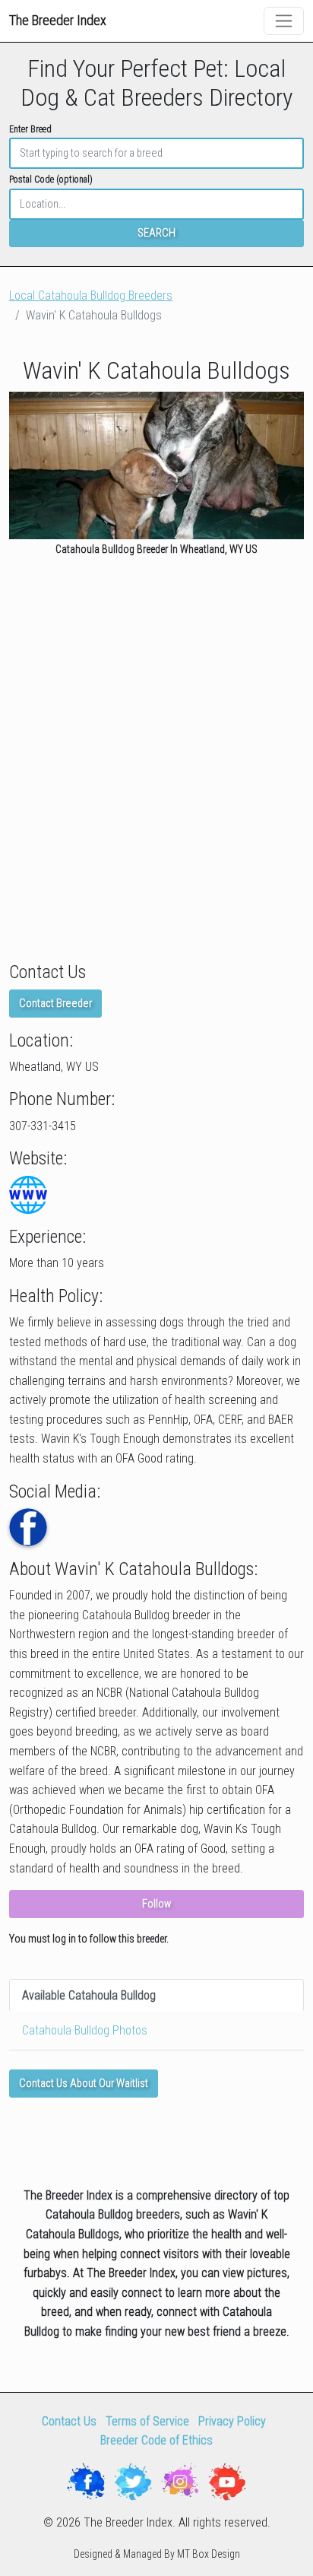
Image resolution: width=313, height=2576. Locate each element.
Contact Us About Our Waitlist (84, 2084)
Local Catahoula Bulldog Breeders (91, 295)
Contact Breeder (55, 1004)
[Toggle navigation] (284, 21)
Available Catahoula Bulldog (89, 1995)
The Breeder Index (58, 20)
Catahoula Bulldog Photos (85, 2030)
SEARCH (156, 233)
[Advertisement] (156, 797)
